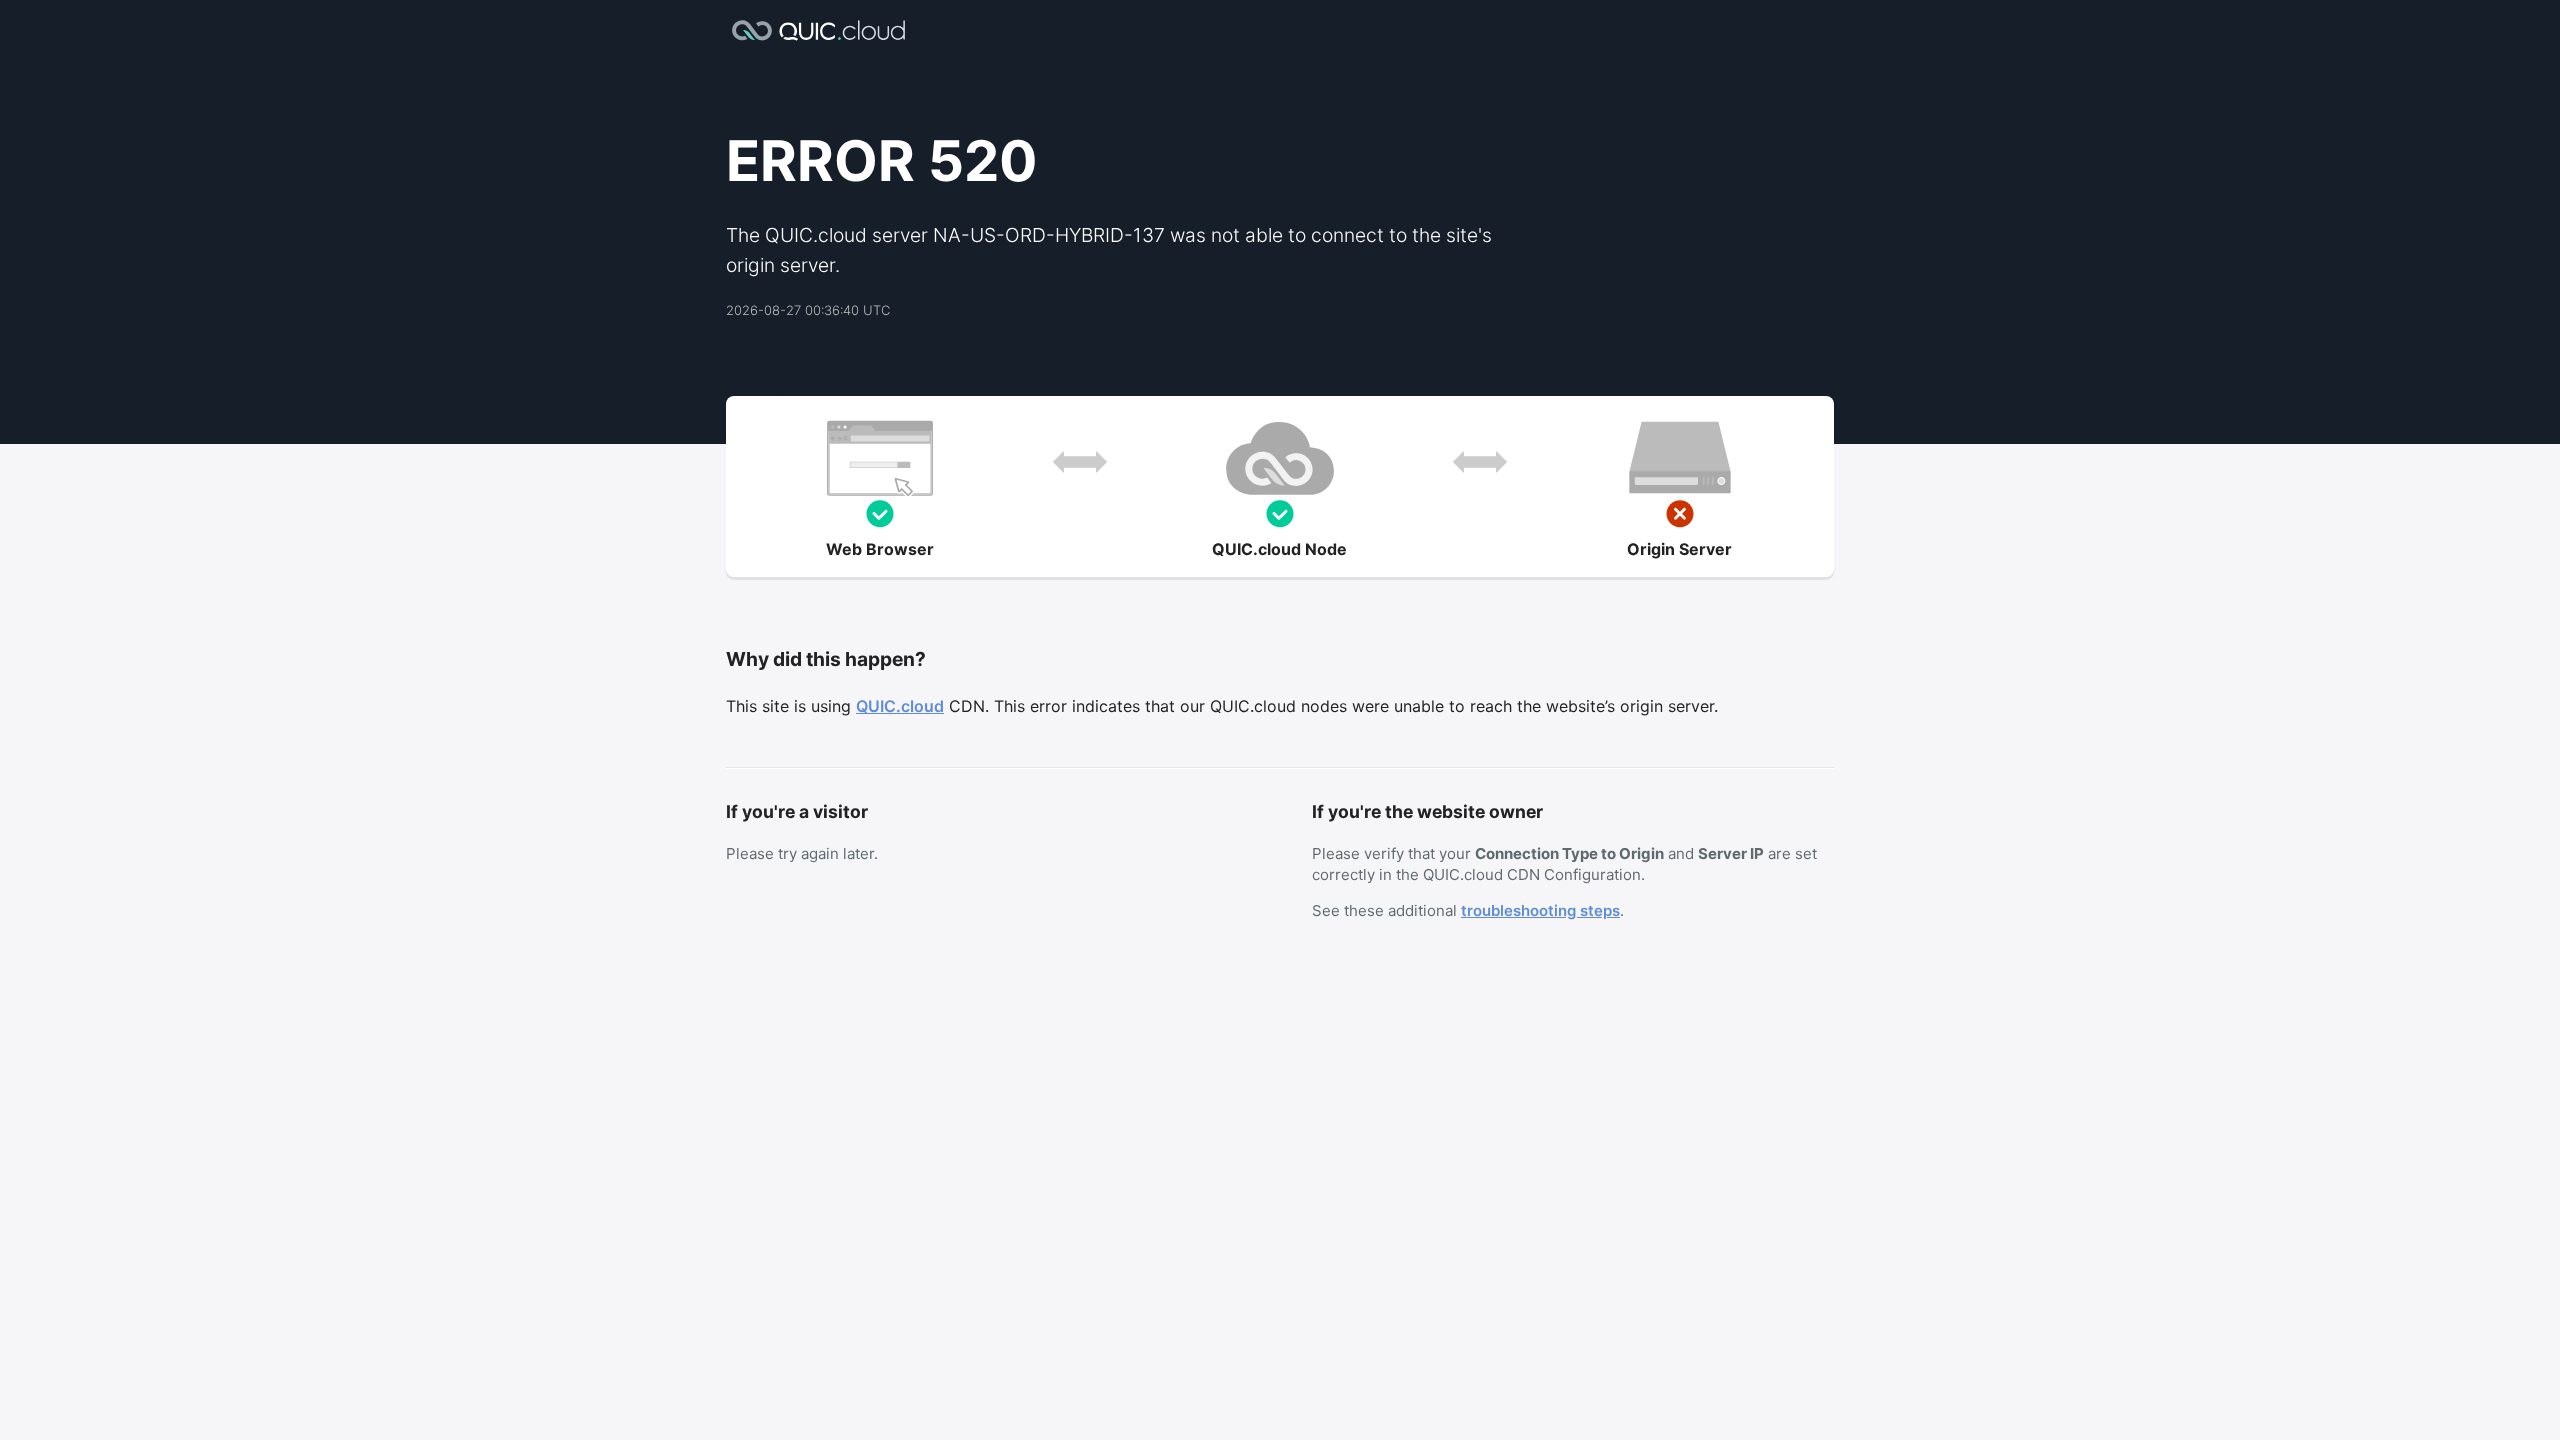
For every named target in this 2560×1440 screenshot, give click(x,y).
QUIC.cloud (900, 706)
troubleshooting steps (1540, 910)
